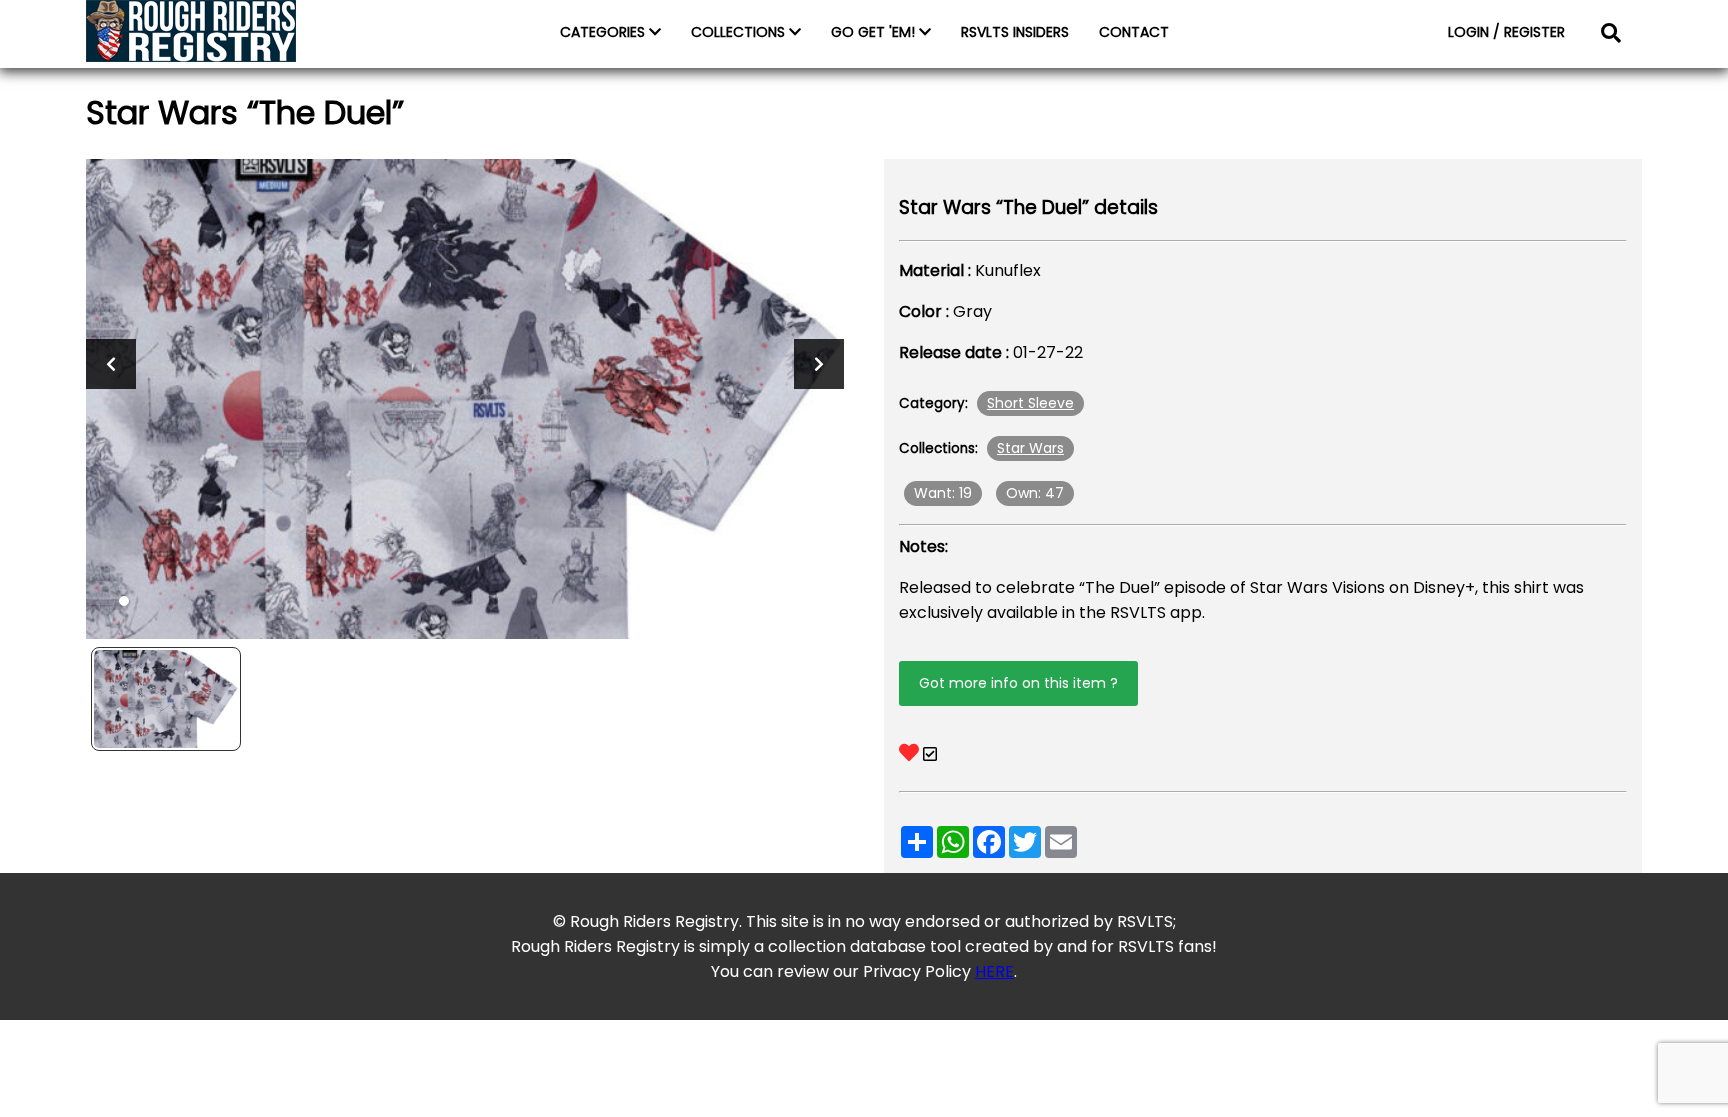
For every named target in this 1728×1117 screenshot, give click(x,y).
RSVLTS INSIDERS (1015, 32)
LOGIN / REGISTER (1506, 32)
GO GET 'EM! (875, 32)
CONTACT (1134, 32)
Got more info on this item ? (1018, 683)
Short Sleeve (1030, 403)
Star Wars (1030, 448)
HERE (994, 971)
